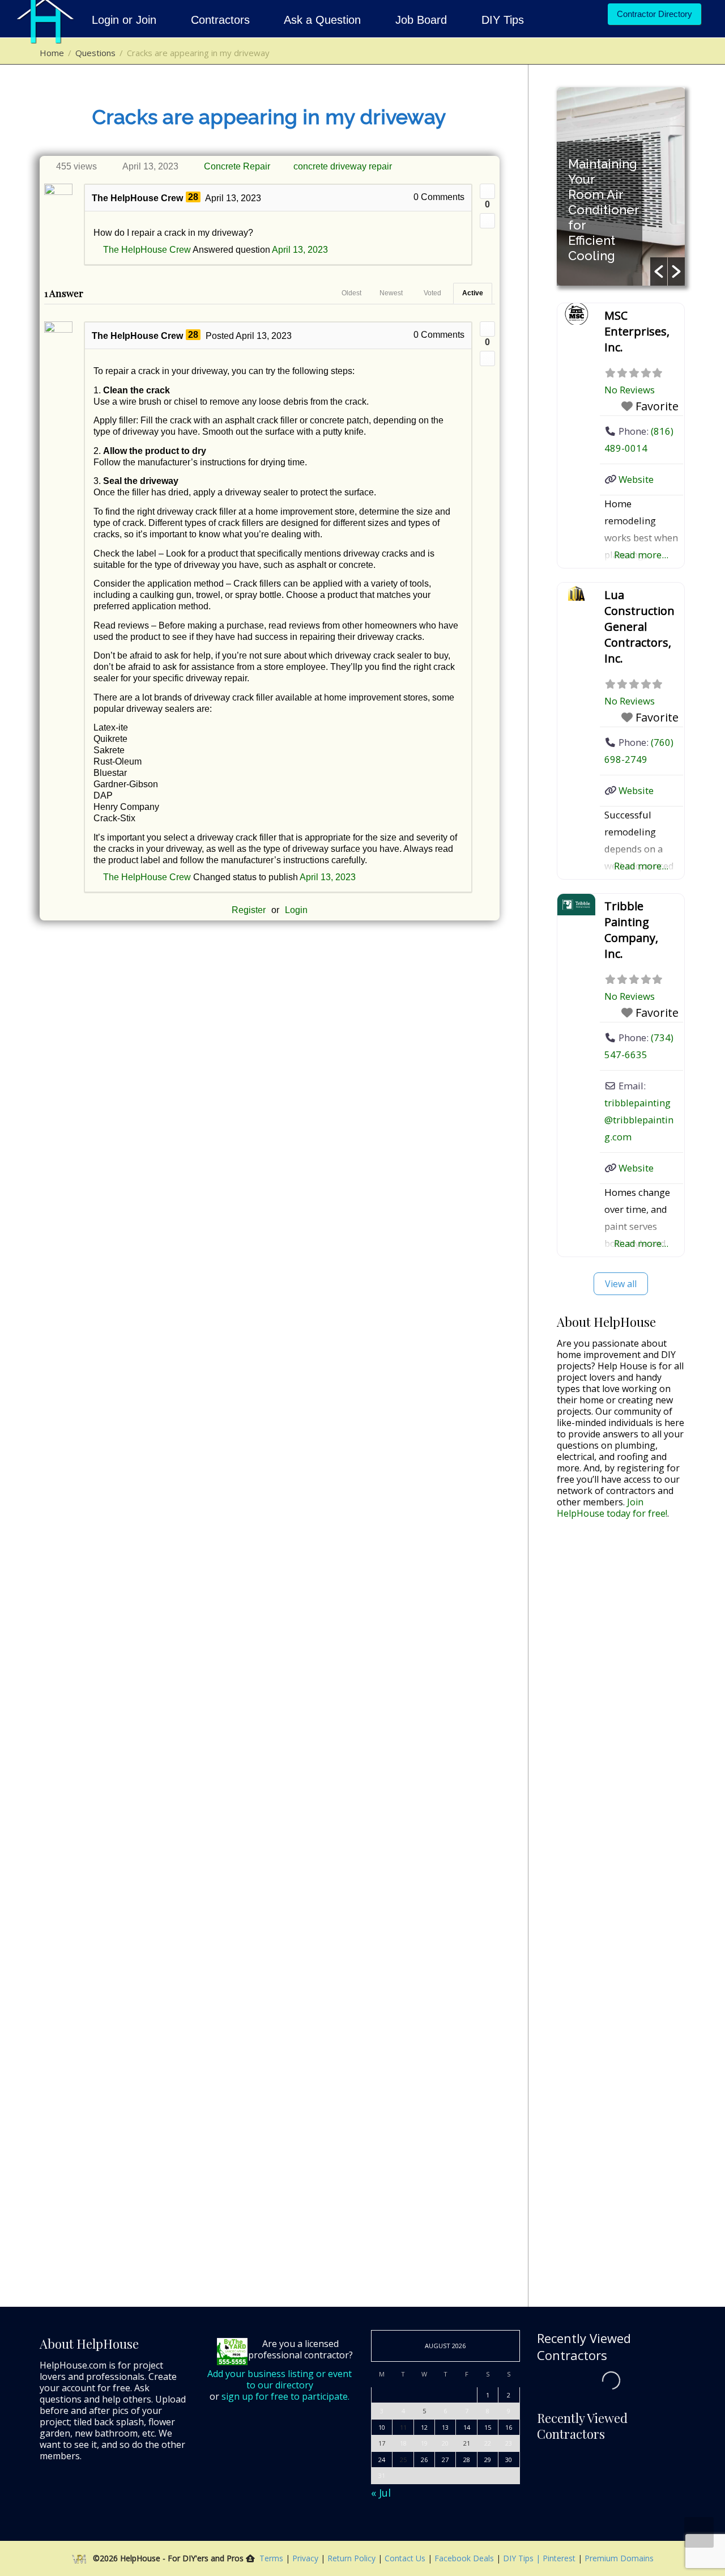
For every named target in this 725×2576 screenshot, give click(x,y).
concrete (311, 166)
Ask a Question (323, 20)
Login (296, 910)
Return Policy (353, 2558)
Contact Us (406, 2558)
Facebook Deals (465, 2558)
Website (636, 479)
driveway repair (361, 166)
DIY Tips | (521, 2558)
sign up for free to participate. (285, 2396)
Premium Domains (619, 2558)
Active (473, 293)
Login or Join (126, 20)
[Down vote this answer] (487, 358)
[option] (621, 186)
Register (249, 910)
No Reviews (630, 390)
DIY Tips (503, 20)
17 (382, 2443)
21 (467, 2443)
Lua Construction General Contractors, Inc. (639, 627)
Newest (391, 293)
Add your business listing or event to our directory (280, 2379)
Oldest (351, 293)
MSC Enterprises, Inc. (637, 331)
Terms (271, 2558)
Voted (432, 293)
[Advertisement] (621, 1706)
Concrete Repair (237, 166)
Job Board (421, 20)
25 (403, 2460)
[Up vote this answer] (487, 329)
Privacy (306, 2558)
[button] (659, 271)
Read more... (641, 555)
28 (193, 197)
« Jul (381, 2493)
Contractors (220, 20)
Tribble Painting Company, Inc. (631, 930)
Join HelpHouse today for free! (612, 1508)
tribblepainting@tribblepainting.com (639, 1120)
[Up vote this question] (487, 191)
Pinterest (559, 2558)
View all (621, 1284)
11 (403, 2427)
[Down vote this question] (487, 221)
